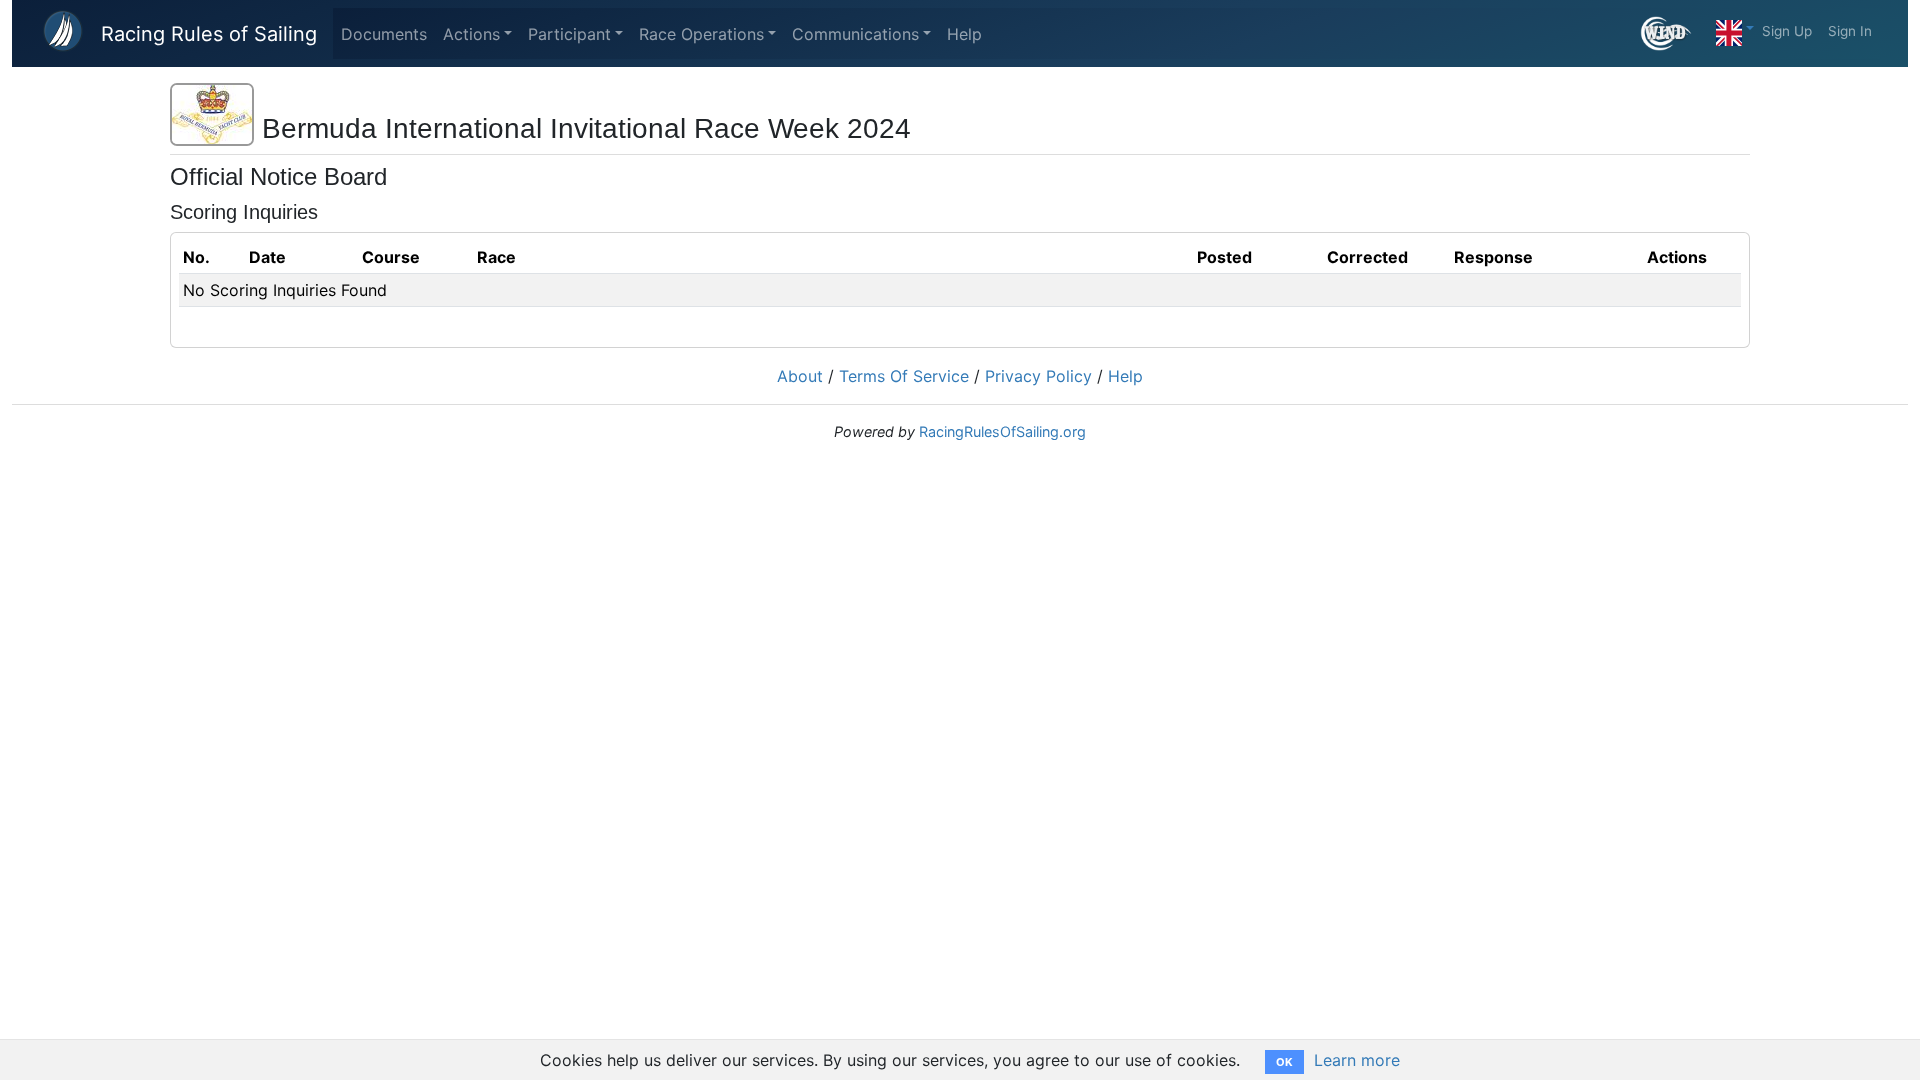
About (800, 376)
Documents (384, 34)
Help (964, 34)
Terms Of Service (904, 376)
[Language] (1735, 28)
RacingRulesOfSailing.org (1002, 431)
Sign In (1850, 31)
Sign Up (1787, 31)
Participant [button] (569, 34)
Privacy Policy (1038, 376)
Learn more (1357, 1060)
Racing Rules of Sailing (209, 34)
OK (1284, 1062)
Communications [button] (855, 34)
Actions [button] (471, 34)
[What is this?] (1674, 33)
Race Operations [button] (701, 34)
